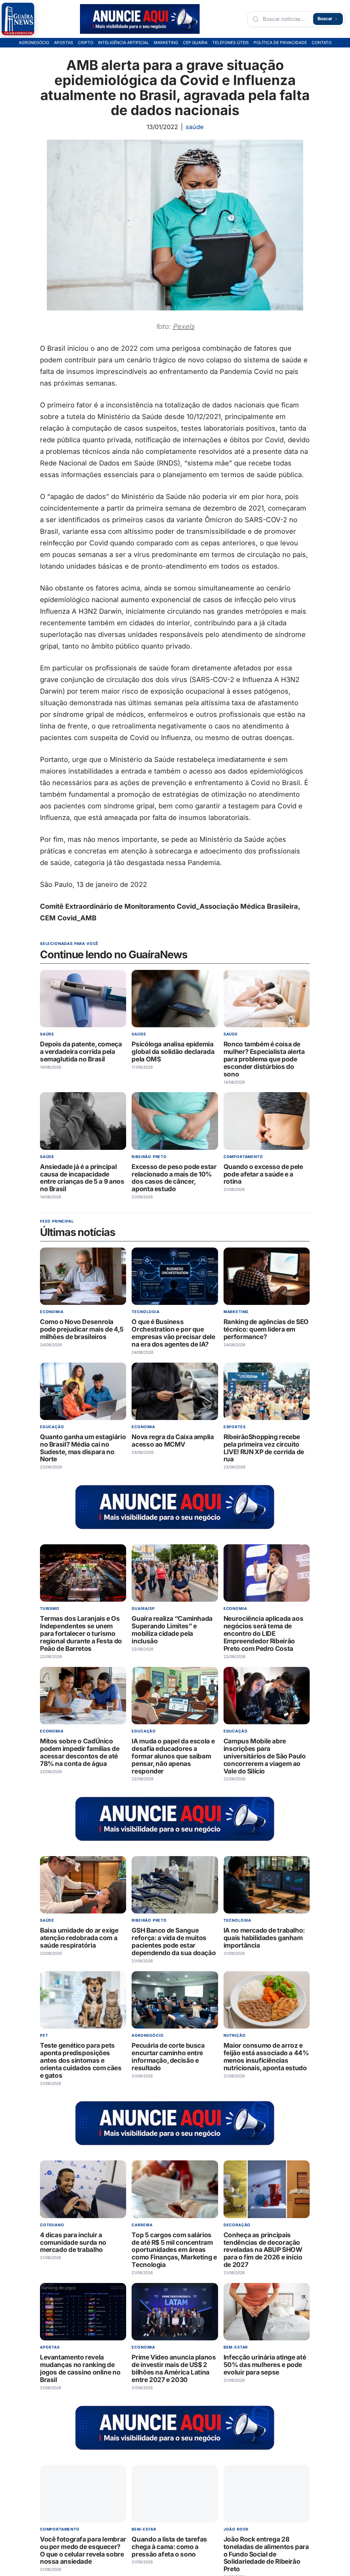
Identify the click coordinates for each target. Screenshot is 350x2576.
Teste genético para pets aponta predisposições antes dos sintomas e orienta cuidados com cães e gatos (81, 2060)
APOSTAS (64, 43)
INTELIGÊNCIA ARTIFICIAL (124, 43)
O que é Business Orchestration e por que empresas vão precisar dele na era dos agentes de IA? (174, 1333)
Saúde (195, 127)
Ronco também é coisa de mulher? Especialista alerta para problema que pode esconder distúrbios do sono (264, 1059)
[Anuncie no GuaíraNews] (140, 19)
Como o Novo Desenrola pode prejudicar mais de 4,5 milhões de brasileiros (82, 1329)
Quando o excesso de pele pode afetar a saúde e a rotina (263, 1174)
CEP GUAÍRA (195, 43)
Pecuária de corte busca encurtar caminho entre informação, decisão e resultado (168, 2057)
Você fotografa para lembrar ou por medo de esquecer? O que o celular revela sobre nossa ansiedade (83, 2551)
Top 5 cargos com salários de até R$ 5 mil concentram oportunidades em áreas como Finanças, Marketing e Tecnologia (174, 2250)
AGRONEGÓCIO (34, 43)
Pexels (184, 326)
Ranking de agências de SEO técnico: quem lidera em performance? (266, 1329)
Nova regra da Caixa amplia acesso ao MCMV (173, 1441)
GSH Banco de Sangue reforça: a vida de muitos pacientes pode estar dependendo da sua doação (174, 1942)
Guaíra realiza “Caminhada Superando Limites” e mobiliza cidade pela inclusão (172, 1630)
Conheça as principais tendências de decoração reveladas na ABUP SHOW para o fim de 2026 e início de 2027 (263, 2250)
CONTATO (322, 43)
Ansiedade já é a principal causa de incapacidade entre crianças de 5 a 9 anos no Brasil (82, 1178)
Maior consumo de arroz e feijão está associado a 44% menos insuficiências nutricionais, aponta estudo (266, 2057)
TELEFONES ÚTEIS (231, 43)
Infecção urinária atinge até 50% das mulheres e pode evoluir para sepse (265, 2365)
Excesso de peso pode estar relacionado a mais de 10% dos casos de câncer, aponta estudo (174, 1178)
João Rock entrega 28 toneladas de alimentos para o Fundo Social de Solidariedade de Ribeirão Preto (266, 2554)
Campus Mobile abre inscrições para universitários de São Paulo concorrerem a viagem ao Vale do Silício (265, 1756)
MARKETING (166, 43)
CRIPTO (86, 43)
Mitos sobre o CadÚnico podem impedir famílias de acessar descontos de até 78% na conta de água (80, 1752)
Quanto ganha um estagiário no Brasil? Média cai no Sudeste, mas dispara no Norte (83, 1448)
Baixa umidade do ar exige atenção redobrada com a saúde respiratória (79, 1938)
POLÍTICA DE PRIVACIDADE (280, 43)
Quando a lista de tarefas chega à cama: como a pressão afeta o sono (170, 2547)
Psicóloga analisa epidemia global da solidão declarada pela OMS (173, 1052)
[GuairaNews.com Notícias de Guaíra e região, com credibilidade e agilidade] (18, 19)
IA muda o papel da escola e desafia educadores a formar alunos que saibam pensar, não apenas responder (173, 1756)
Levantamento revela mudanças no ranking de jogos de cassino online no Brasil (80, 2369)
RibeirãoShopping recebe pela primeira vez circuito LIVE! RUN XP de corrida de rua (264, 1448)
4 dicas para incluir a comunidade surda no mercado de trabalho (73, 2243)
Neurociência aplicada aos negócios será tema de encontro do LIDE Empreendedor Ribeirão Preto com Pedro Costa (264, 1634)
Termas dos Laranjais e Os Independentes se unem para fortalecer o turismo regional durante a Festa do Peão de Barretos (81, 1634)
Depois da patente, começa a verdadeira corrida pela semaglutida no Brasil (81, 1052)
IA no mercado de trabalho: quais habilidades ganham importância (264, 1938)
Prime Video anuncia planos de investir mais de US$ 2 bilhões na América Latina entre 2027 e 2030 (174, 2369)
